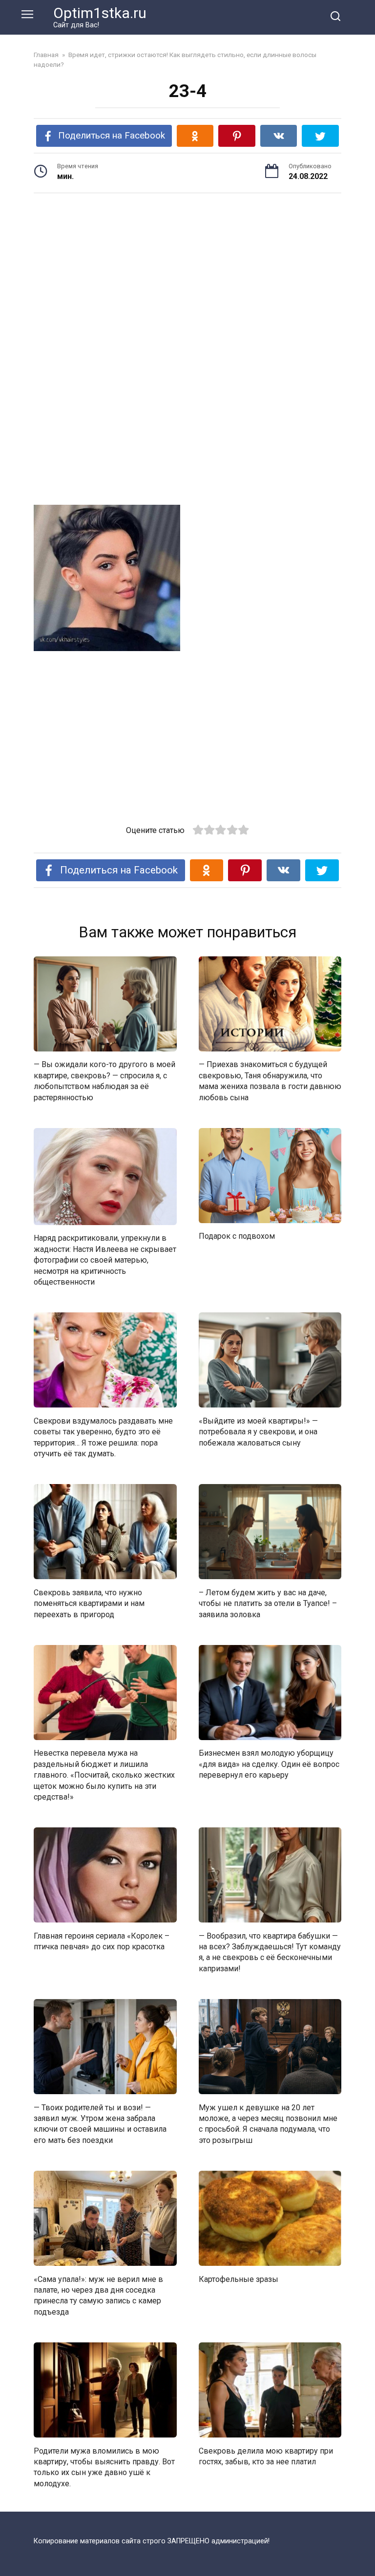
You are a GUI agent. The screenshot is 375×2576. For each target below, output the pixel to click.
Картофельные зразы (239, 2279)
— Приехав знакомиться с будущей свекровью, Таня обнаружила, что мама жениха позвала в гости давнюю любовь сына (270, 1081)
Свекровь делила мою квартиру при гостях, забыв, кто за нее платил (266, 2456)
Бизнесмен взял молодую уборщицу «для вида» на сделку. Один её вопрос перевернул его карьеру (269, 1764)
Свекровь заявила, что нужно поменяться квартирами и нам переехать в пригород (89, 1603)
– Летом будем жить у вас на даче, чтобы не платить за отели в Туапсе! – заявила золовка (268, 1603)
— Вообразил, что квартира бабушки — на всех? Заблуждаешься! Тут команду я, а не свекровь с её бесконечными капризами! (270, 1952)
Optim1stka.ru (100, 13)
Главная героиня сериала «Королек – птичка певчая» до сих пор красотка (102, 1941)
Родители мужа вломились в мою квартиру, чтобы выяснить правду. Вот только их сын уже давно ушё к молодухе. (104, 2467)
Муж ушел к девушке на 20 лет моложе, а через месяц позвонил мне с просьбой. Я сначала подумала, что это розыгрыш (268, 2123)
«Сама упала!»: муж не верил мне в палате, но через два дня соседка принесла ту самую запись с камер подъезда (98, 2295)
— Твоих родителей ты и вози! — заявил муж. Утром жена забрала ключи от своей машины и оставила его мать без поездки (100, 2123)
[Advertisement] (187, 277)
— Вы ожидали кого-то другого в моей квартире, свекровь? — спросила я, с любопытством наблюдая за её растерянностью (104, 1081)
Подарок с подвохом (237, 1236)
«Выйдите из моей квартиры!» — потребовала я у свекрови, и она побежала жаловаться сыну (258, 1431)
